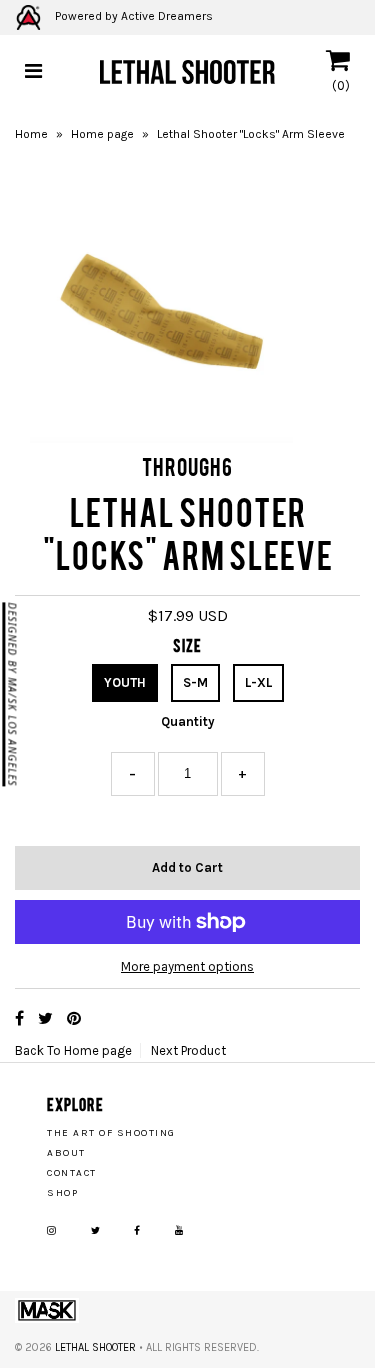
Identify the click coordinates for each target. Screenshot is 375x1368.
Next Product (188, 1050)
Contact (72, 1173)
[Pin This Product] (74, 1018)
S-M (195, 682)
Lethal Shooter (95, 1347)
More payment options (187, 966)
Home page (102, 134)
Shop (62, 1193)
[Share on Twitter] (47, 1018)
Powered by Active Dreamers (132, 16)
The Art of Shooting (111, 1133)
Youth (125, 682)
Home (31, 134)
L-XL (258, 682)
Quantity (188, 721)
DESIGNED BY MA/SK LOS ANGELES (12, 694)
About (66, 1153)
